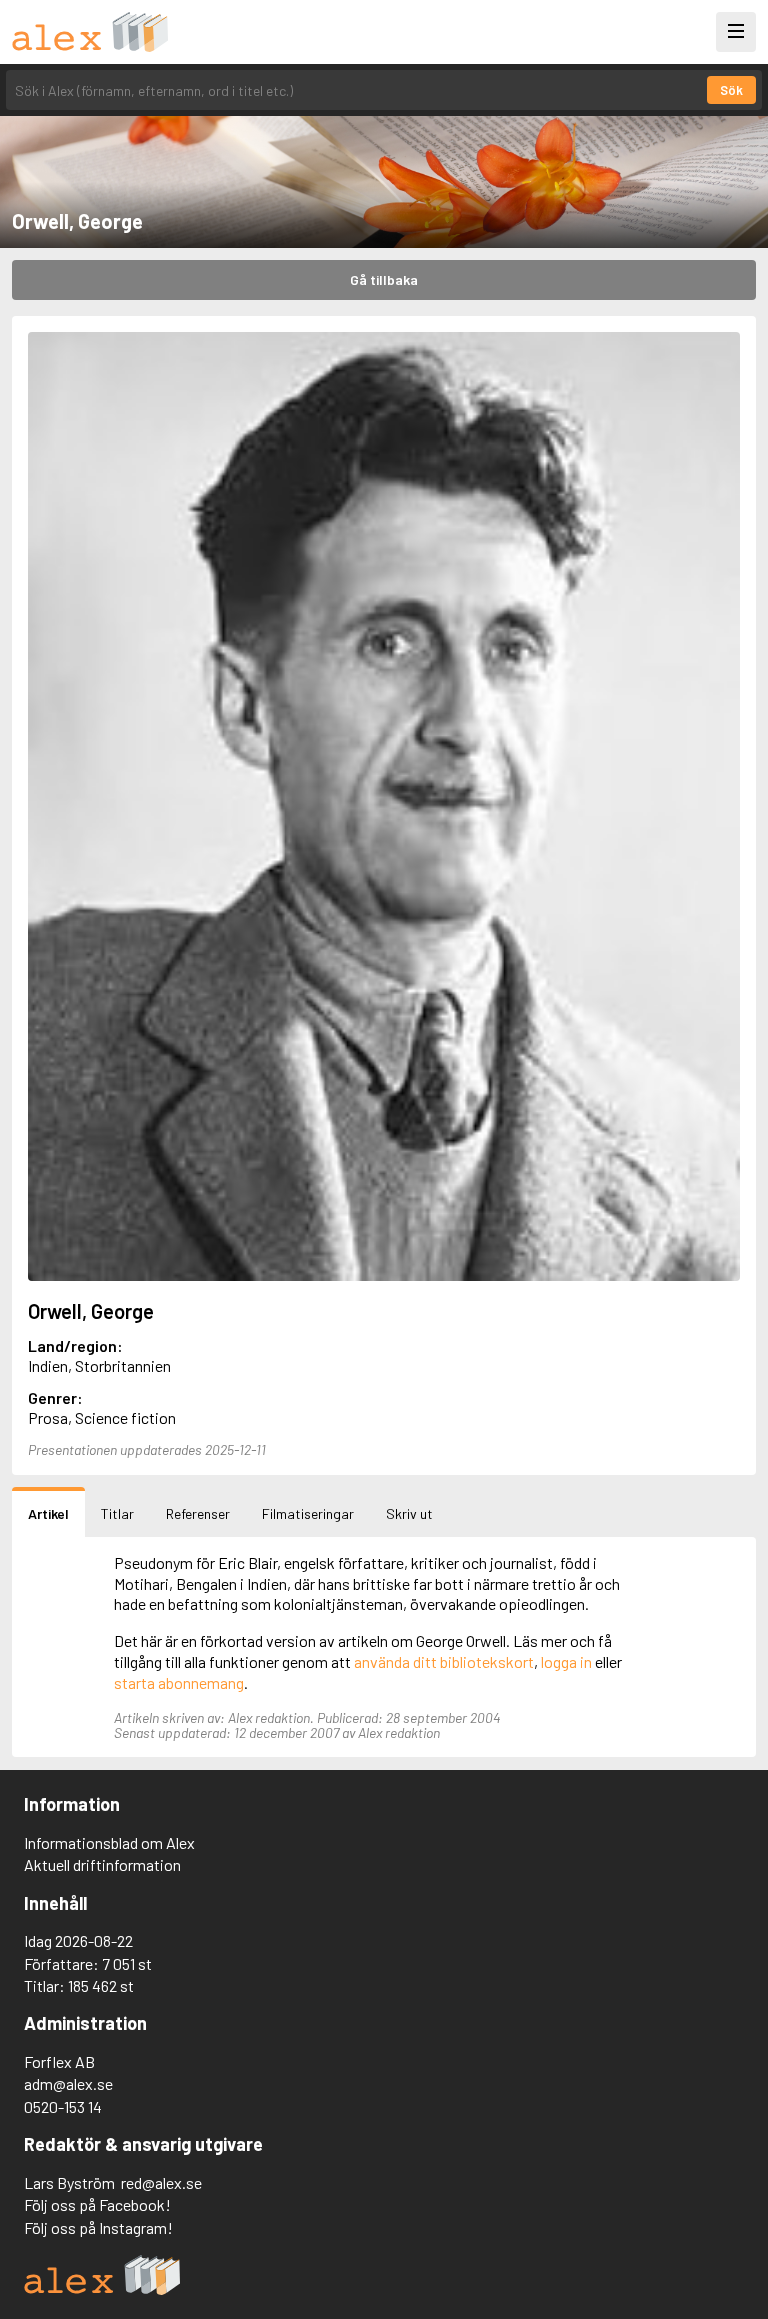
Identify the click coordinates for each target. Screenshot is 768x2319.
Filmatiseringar (308, 1513)
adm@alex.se (68, 2083)
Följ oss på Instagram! (98, 2227)
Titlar (117, 1513)
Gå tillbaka (384, 279)
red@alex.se (161, 2182)
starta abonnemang (179, 1682)
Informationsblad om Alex (109, 1842)
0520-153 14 (63, 2106)
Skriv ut (409, 1513)
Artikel (48, 1513)
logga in (566, 1661)
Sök (731, 90)
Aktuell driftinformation (102, 1864)
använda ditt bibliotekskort (444, 1661)
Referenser (198, 1513)
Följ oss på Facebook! (97, 2204)
